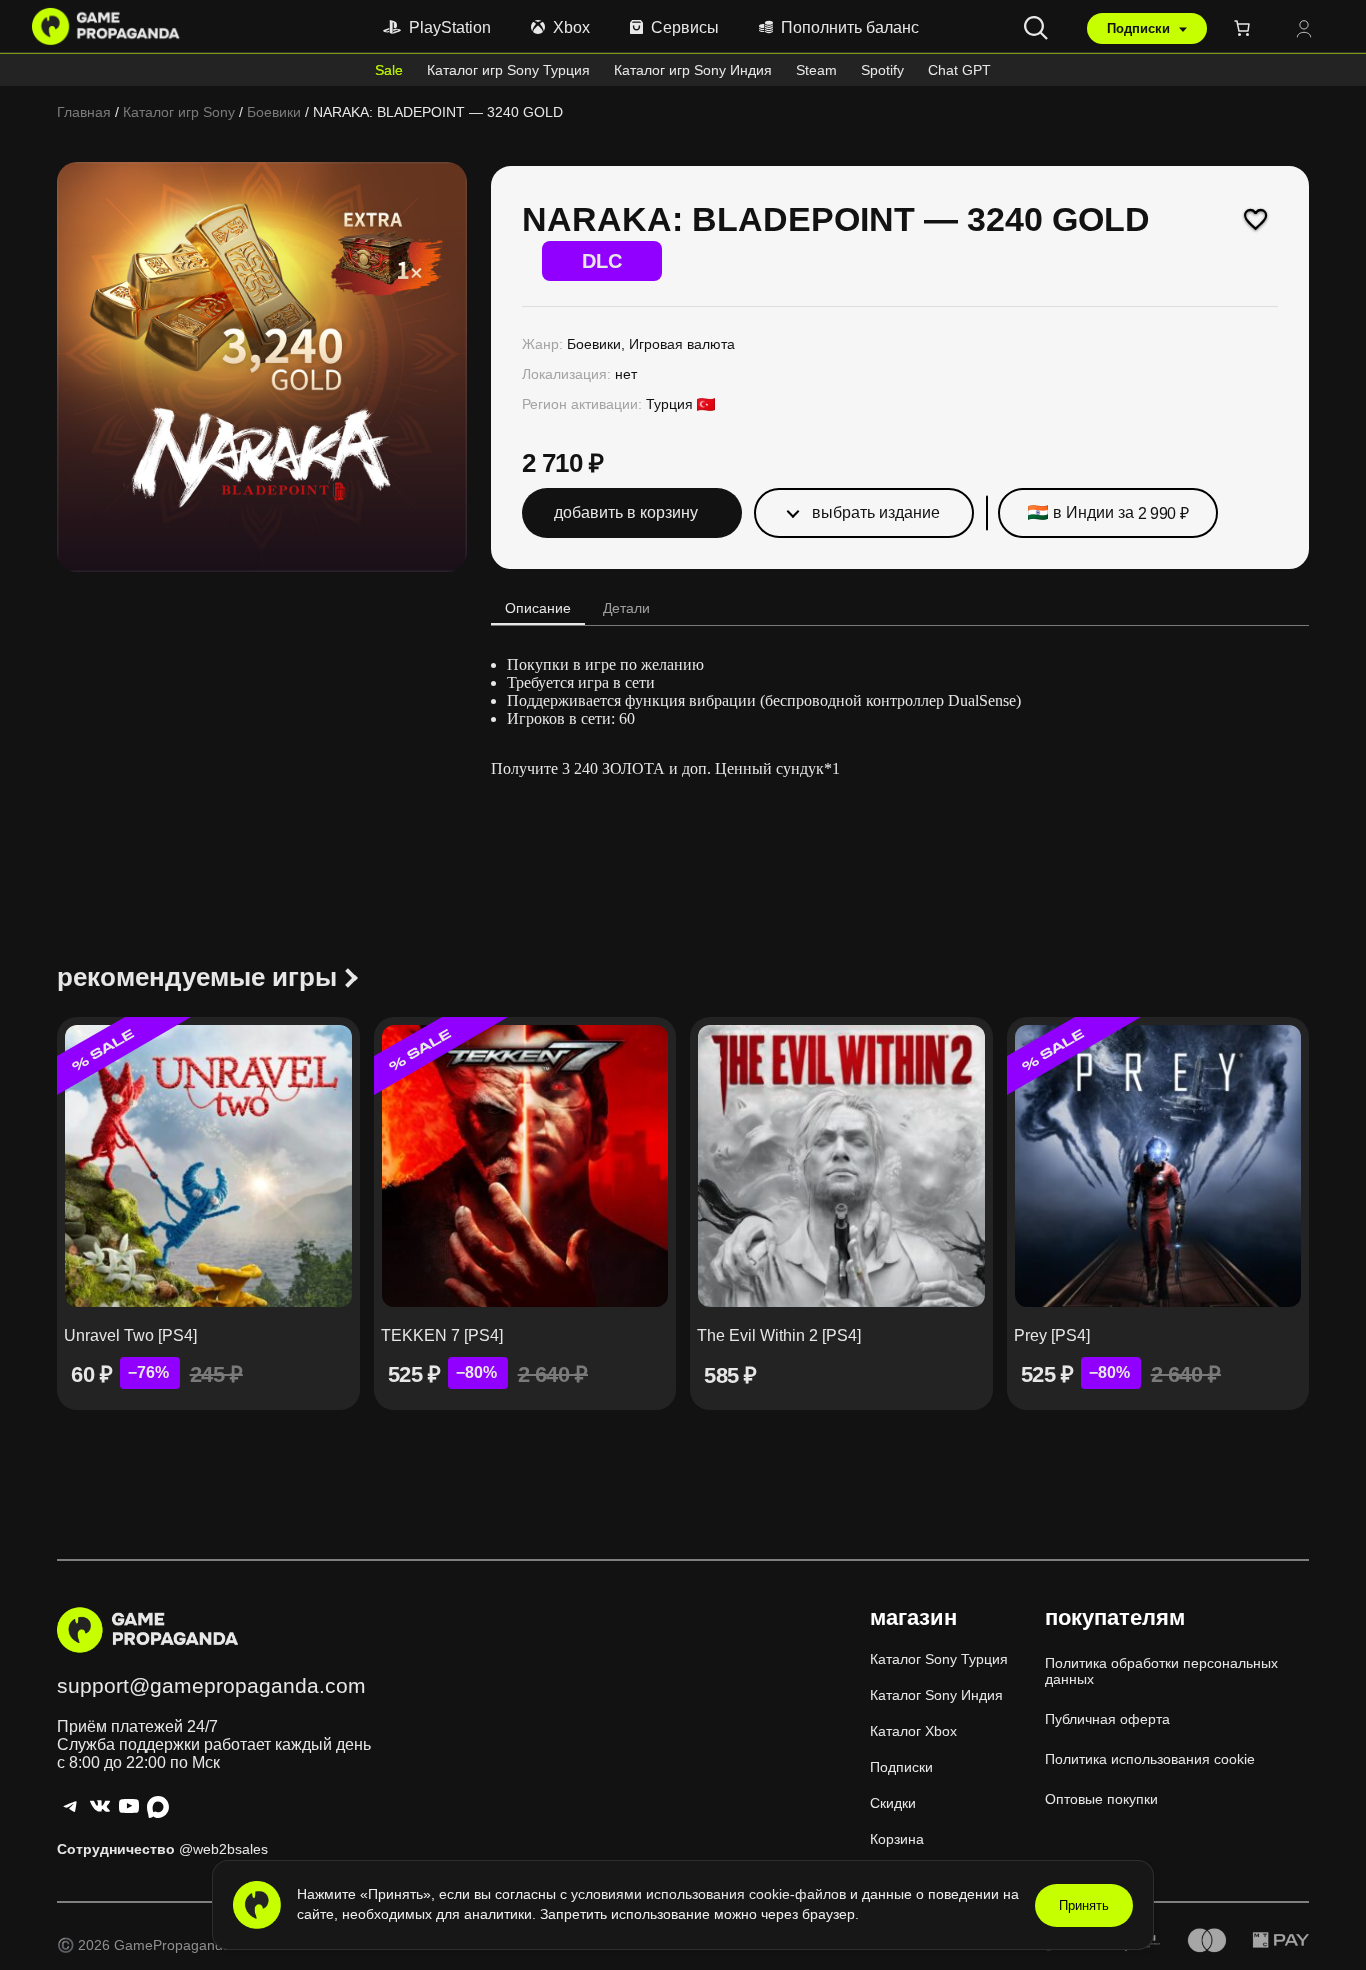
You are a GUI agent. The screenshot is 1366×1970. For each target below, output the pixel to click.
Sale (389, 70)
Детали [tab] (626, 608)
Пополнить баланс (850, 27)
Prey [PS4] (1052, 1335)
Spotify (882, 70)
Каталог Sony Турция (939, 1659)
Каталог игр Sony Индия (693, 70)
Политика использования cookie (1150, 1759)
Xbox (571, 27)
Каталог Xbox (913, 1731)
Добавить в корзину (626, 512)
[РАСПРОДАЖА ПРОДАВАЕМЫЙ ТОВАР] (208, 1166)
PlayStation (450, 27)
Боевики (274, 112)
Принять (1084, 1905)
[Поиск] (1036, 28)
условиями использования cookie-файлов (710, 1894)
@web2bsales (223, 1849)
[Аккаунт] (1304, 30)
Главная (84, 112)
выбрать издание (876, 512)
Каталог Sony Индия (936, 1695)
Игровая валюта (682, 344)
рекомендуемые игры (197, 977)
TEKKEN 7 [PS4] (442, 1335)
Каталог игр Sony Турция (508, 70)
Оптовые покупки (1101, 1799)
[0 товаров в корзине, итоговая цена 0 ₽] (1246, 28)
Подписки (1140, 28)
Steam (816, 70)
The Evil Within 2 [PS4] (779, 1335)
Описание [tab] (538, 608)
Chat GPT (959, 70)
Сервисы (685, 27)
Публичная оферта (1107, 1719)
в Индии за (1121, 513)
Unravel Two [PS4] (130, 1335)
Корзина (897, 1839)
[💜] (1256, 219)
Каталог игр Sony (179, 112)
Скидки (893, 1803)
